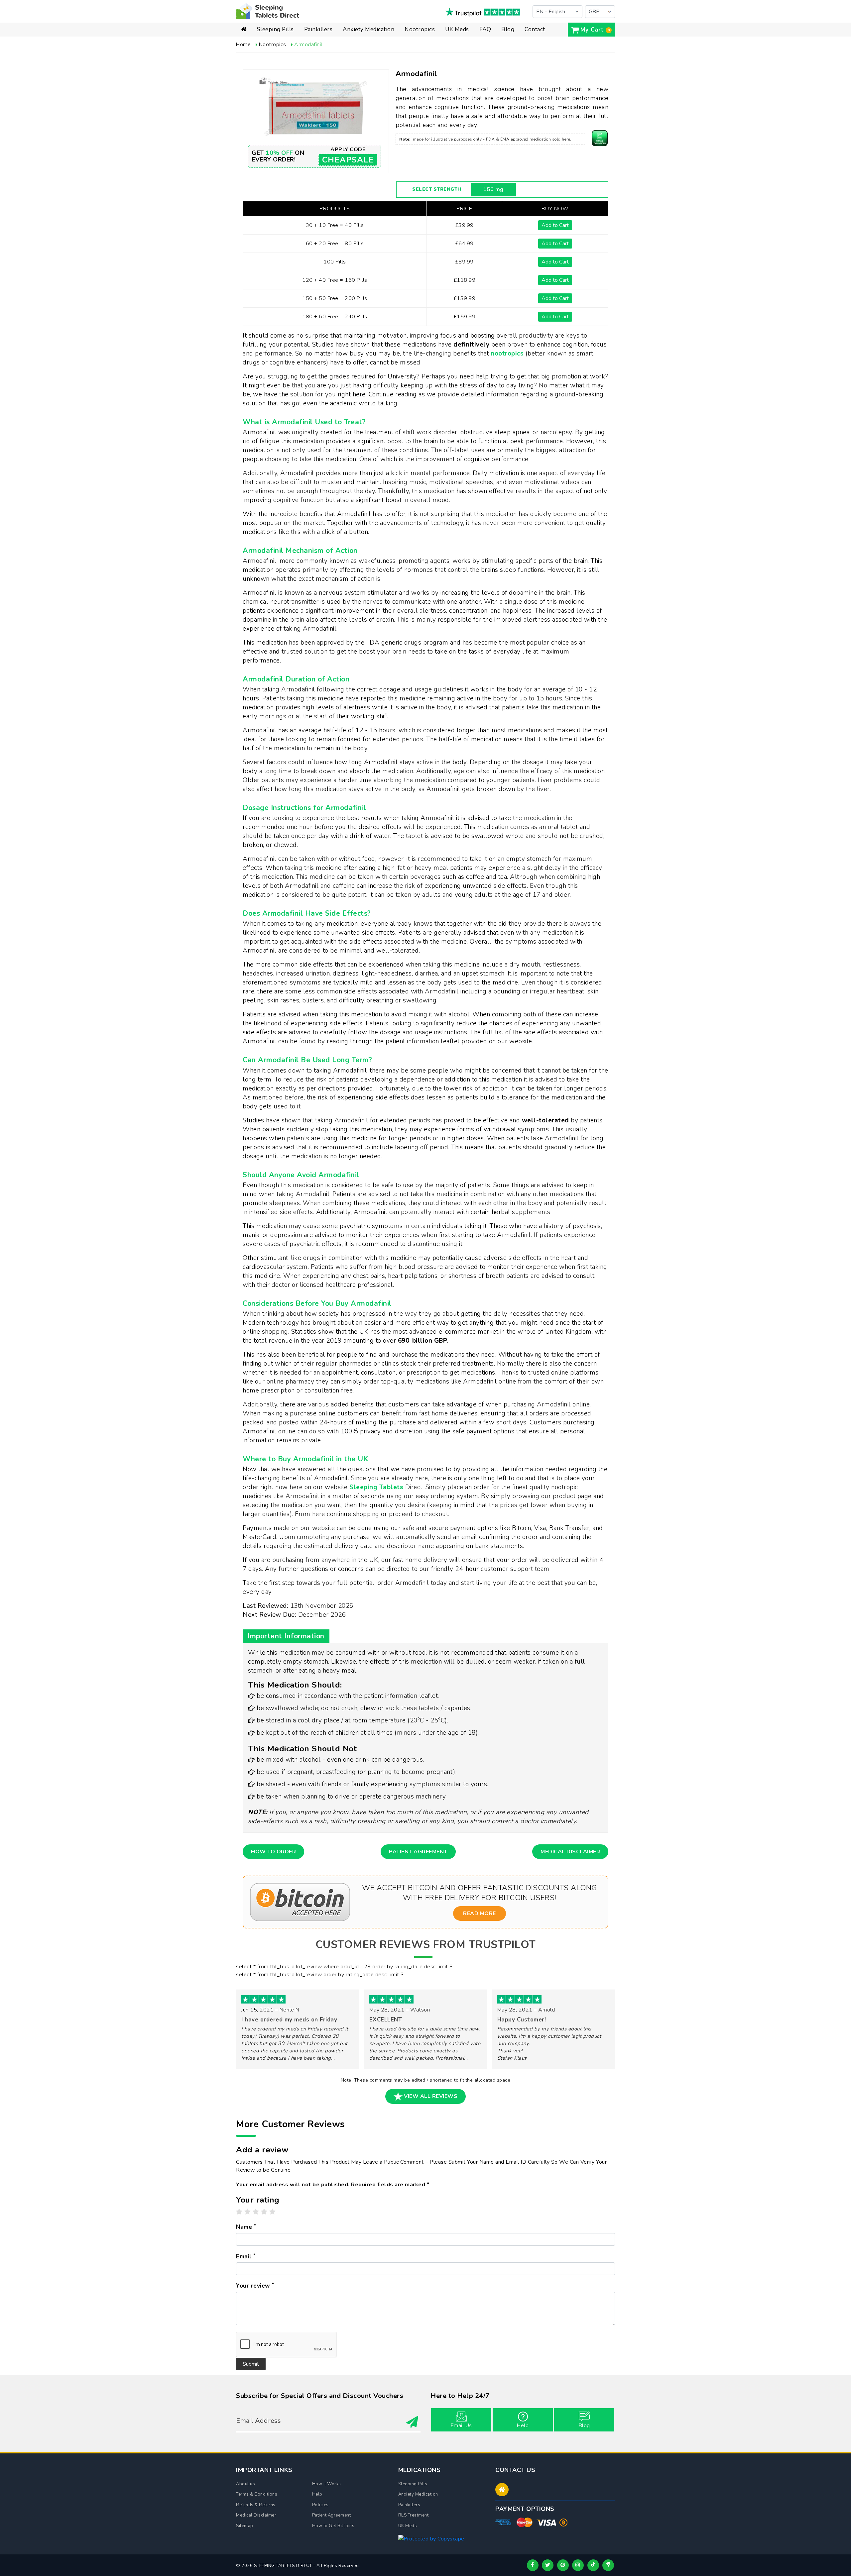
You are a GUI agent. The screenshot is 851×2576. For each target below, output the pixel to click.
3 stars (256, 2212)
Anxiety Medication (368, 29)
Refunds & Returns (256, 2505)
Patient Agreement (418, 1852)
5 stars (273, 2212)
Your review (255, 2286)
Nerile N (290, 2010)
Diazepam (269, 52)
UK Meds (457, 29)
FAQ (485, 29)
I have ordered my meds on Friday (289, 2020)
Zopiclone (269, 41)
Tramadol (315, 52)
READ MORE (480, 1913)
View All (285, 75)
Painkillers (318, 29)
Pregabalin (317, 57)
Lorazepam (356, 47)
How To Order (273, 1852)
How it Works (327, 2484)
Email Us (461, 2425)
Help (523, 2425)
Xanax (350, 41)
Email (246, 2256)
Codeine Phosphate (328, 41)
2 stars (248, 2212)
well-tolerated (546, 1120)
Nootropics (420, 29)
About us (245, 2484)
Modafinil (416, 41)
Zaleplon (267, 68)
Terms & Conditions (257, 2494)
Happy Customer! (522, 2020)
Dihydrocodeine (323, 47)
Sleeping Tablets (376, 1487)
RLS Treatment (414, 2515)
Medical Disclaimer (570, 1852)
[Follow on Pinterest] (563, 2565)
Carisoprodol (319, 73)
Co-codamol (319, 79)
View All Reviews (430, 2096)
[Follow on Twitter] (548, 2565)
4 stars (264, 2212)
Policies (320, 2505)
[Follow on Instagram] (578, 2565)
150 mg (493, 189)
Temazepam (358, 57)
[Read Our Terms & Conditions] (600, 138)
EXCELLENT (386, 2020)
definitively (471, 345)
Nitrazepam (271, 57)
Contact (535, 29)
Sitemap (245, 2526)
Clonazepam (358, 52)
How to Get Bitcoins (333, 2526)
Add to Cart (555, 225)
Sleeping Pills (275, 29)
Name (246, 2227)
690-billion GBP (423, 1341)
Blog (508, 29)
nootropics (507, 354)
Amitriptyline (320, 63)
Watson (420, 2010)
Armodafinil (419, 47)
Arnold (547, 2010)
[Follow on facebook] (533, 2565)
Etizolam (353, 63)
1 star (239, 2212)
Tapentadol (318, 68)
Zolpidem (268, 47)
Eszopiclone (271, 63)
